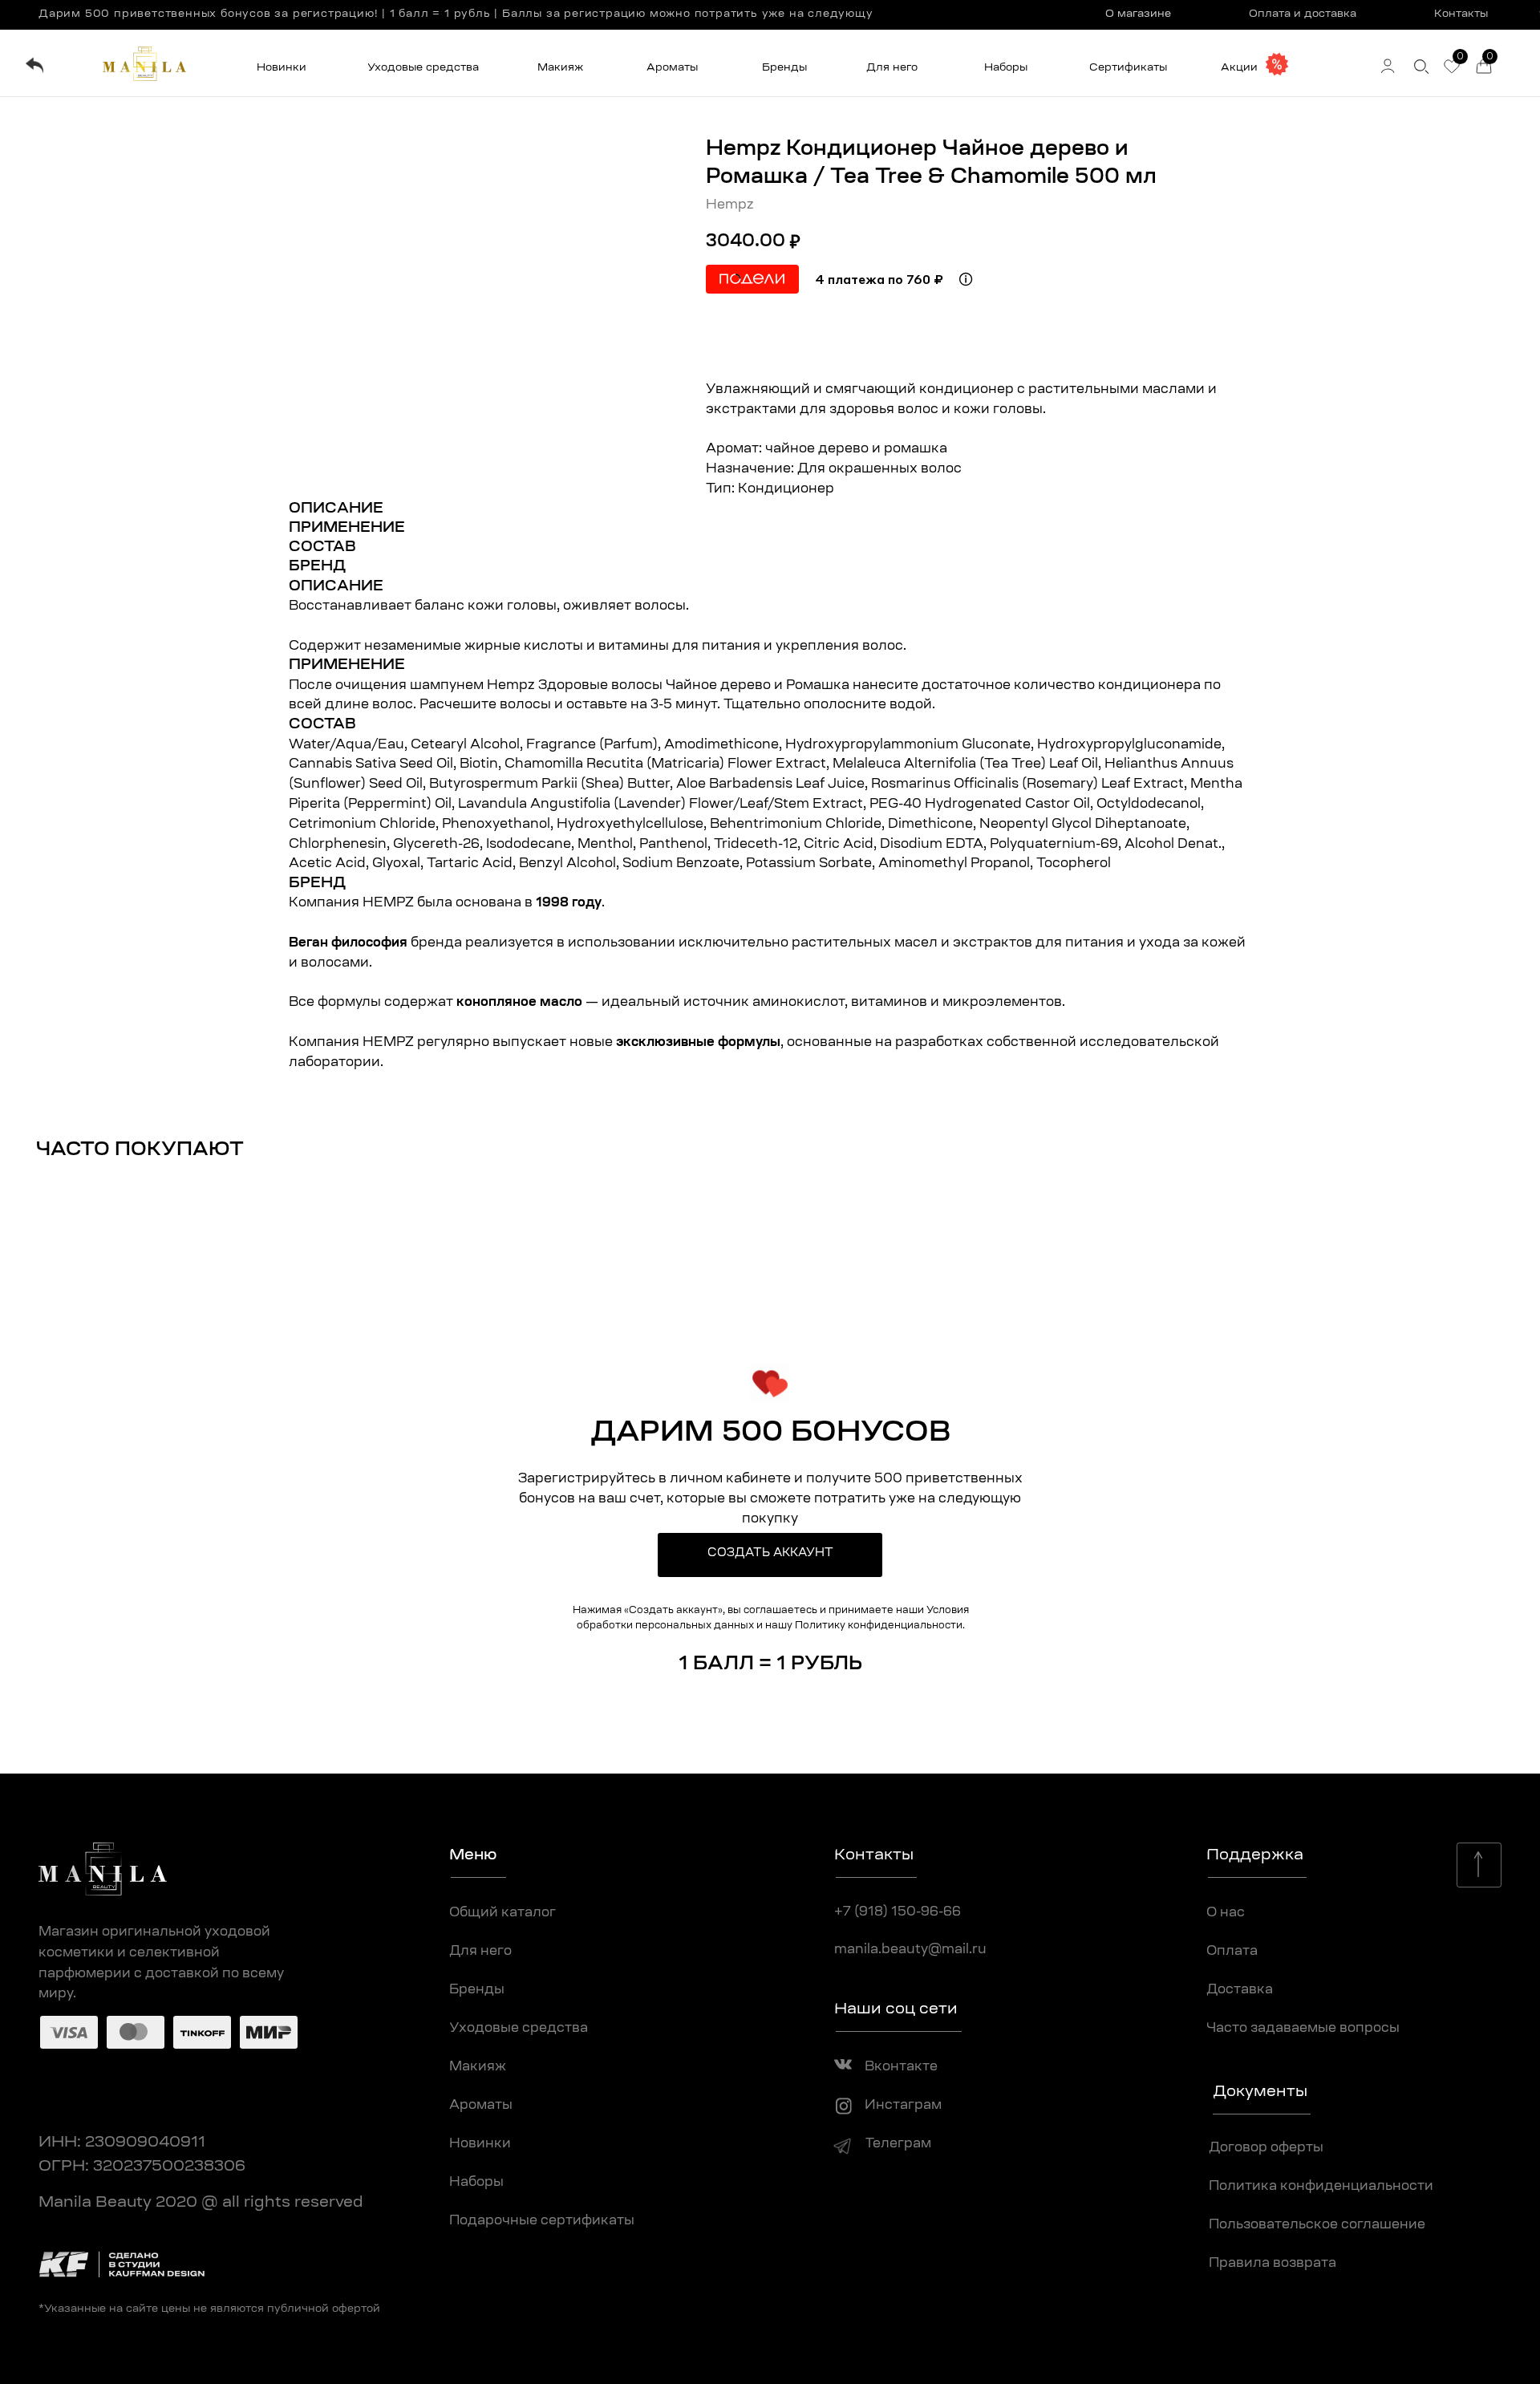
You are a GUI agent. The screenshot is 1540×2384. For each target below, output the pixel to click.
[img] (34, 65)
